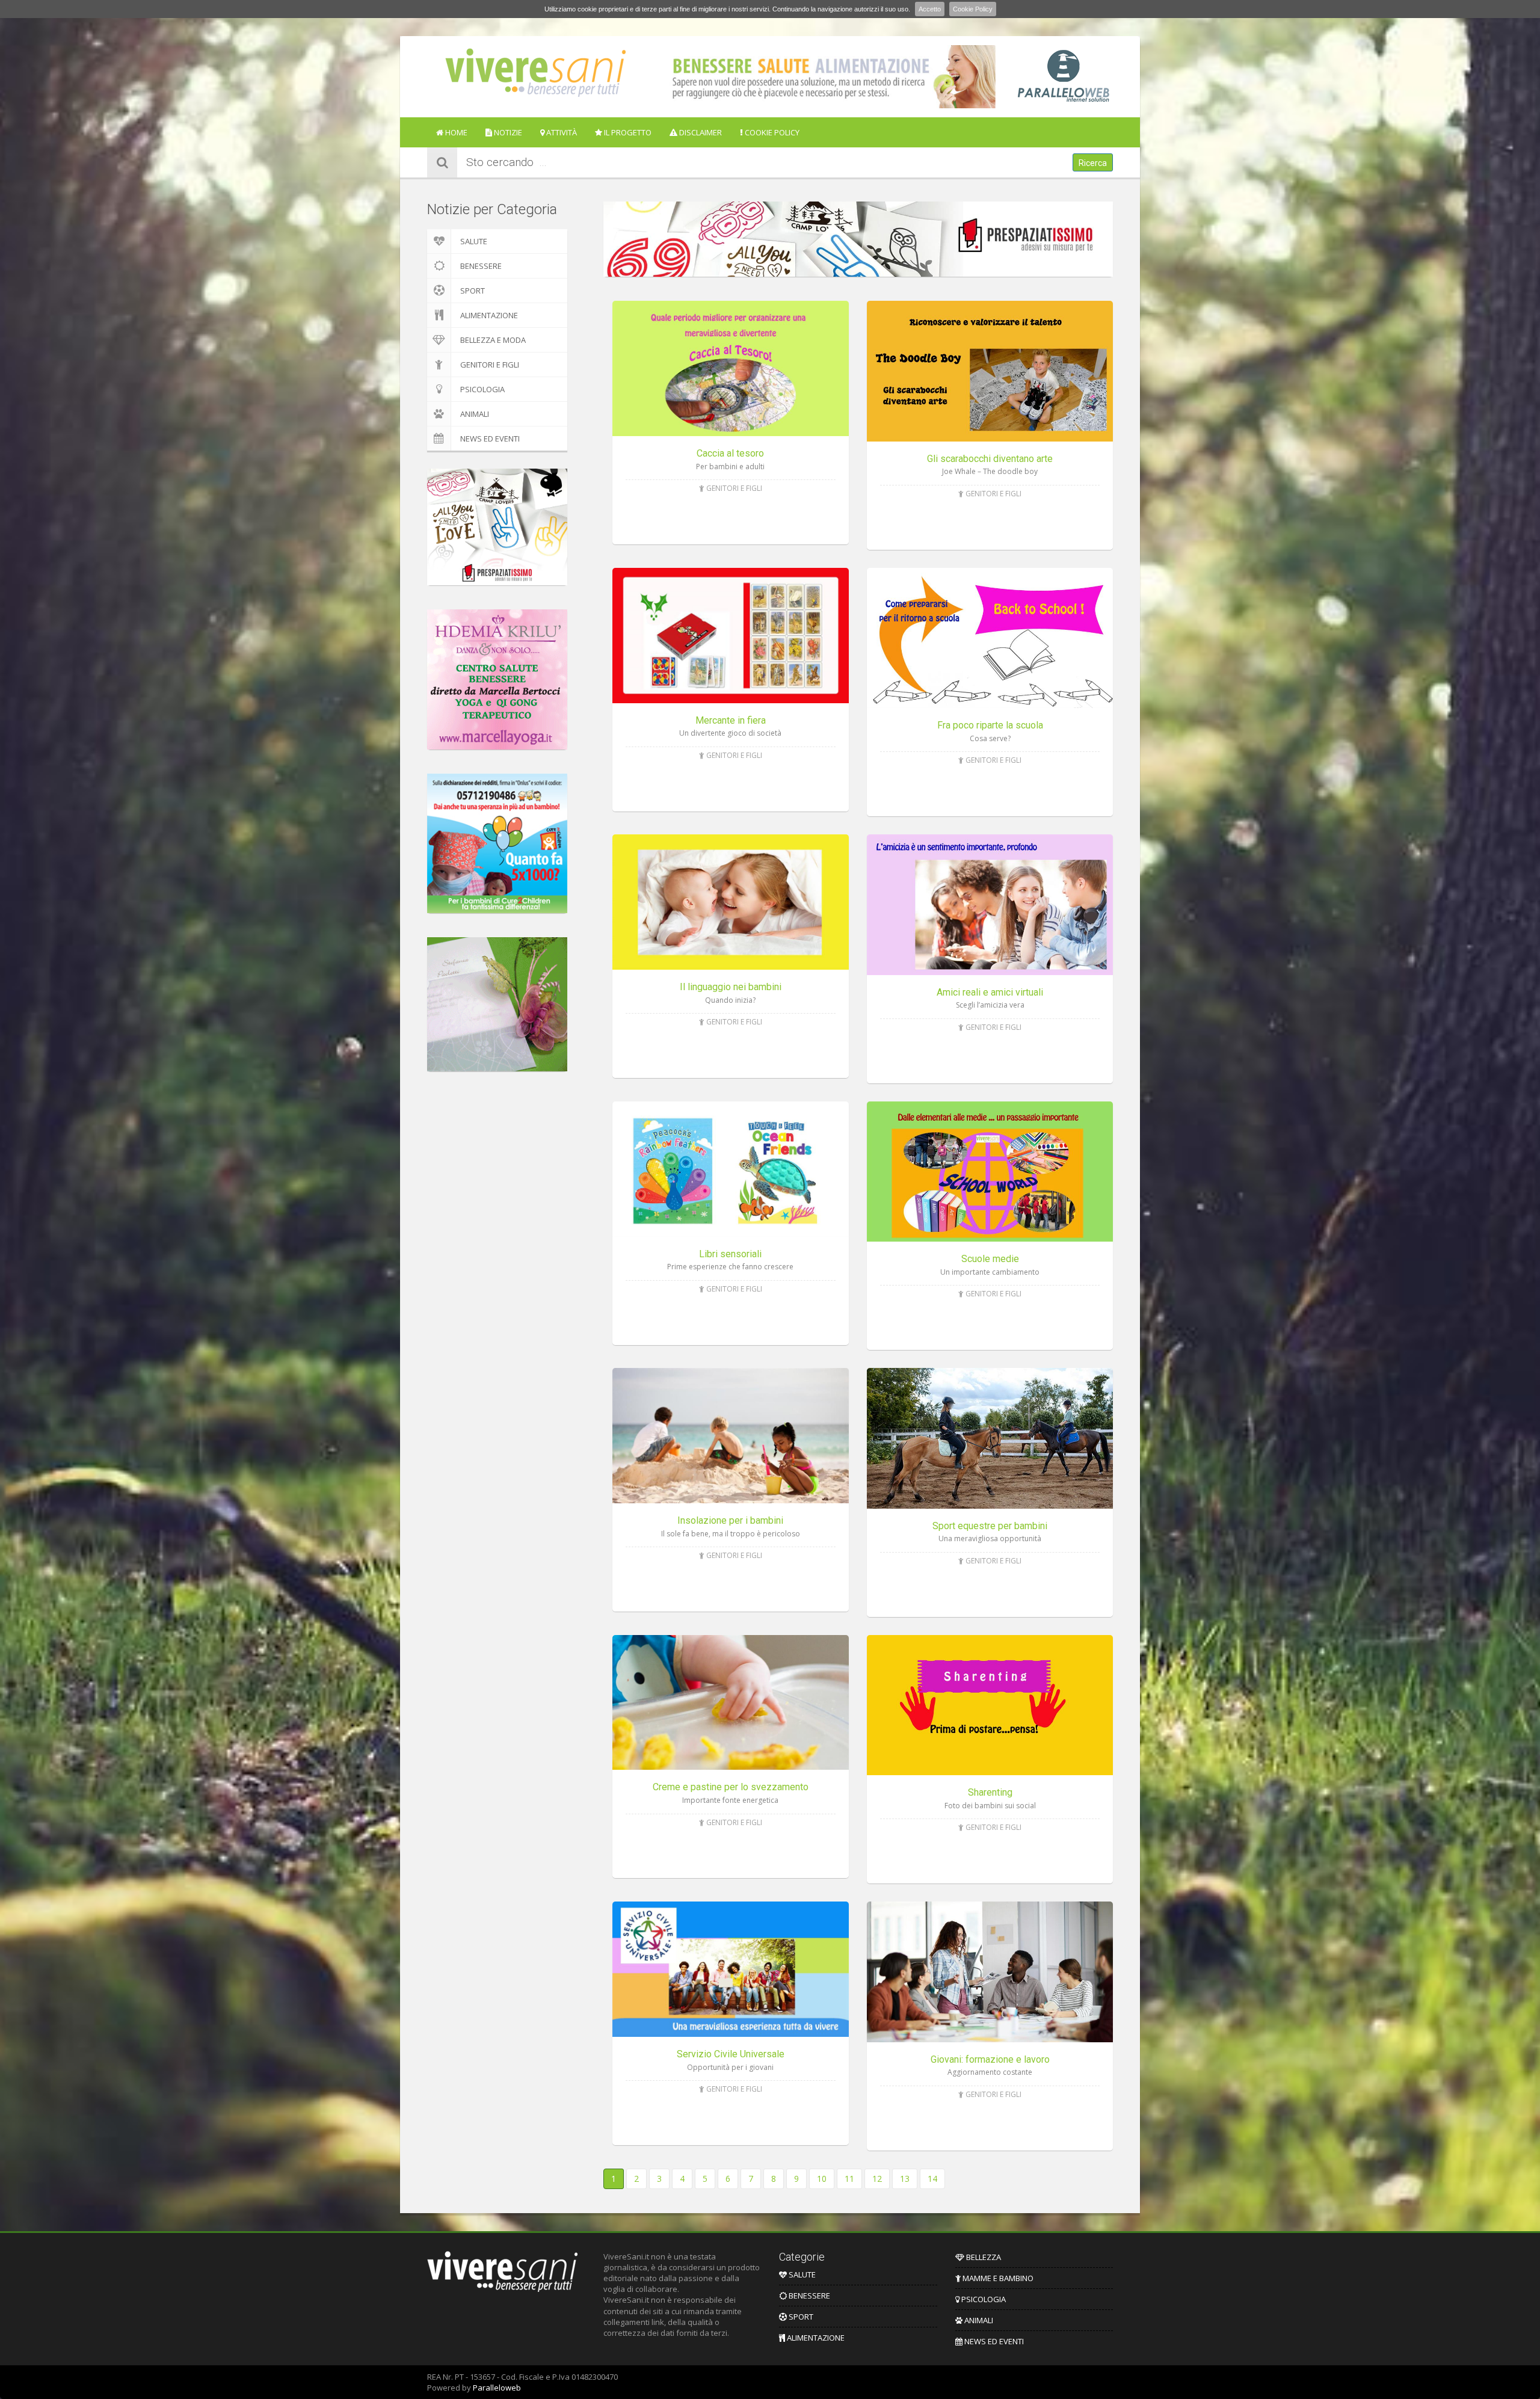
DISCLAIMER (700, 132)
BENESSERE (481, 266)
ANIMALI (475, 414)
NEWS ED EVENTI (490, 439)
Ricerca (1093, 163)
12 (877, 2179)
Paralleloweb (497, 2388)
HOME (455, 132)
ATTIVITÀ (561, 132)
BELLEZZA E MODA (493, 340)
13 (905, 2179)
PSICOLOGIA (482, 389)
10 (822, 2179)
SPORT (473, 291)
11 (849, 2179)
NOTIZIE (507, 132)
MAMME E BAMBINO (997, 2278)
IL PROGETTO (627, 132)
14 (932, 2179)
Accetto (930, 9)
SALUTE (474, 241)
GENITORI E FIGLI (490, 365)
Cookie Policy (973, 9)
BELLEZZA (983, 2257)
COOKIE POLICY (771, 132)
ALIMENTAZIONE (489, 315)
